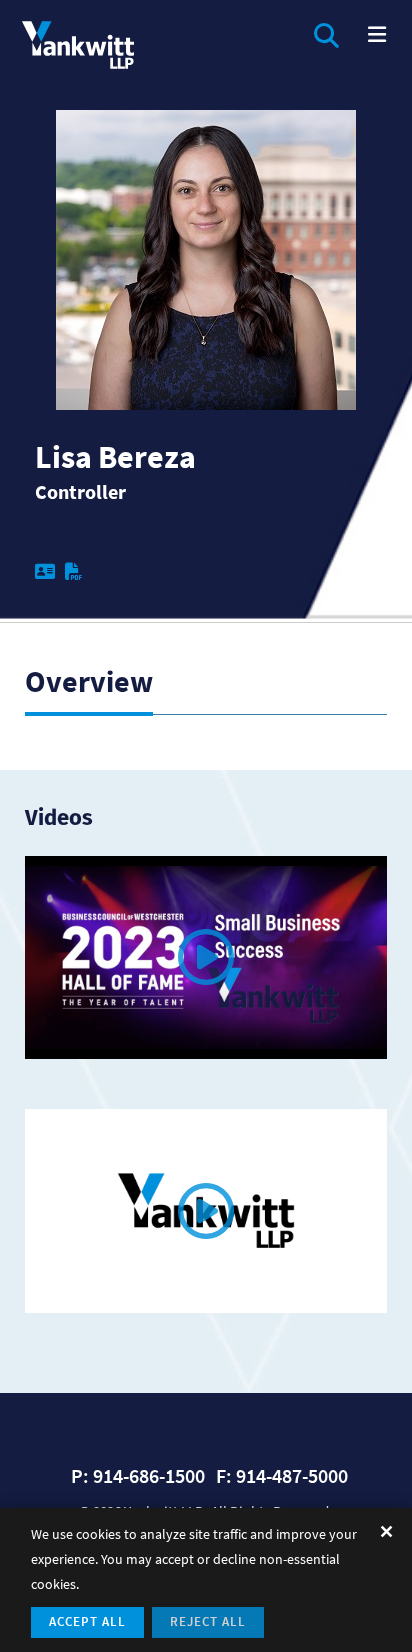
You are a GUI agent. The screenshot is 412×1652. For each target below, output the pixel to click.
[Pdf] (79, 572)
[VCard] (50, 572)
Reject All (208, 1621)
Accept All (87, 1621)
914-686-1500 (149, 1475)
